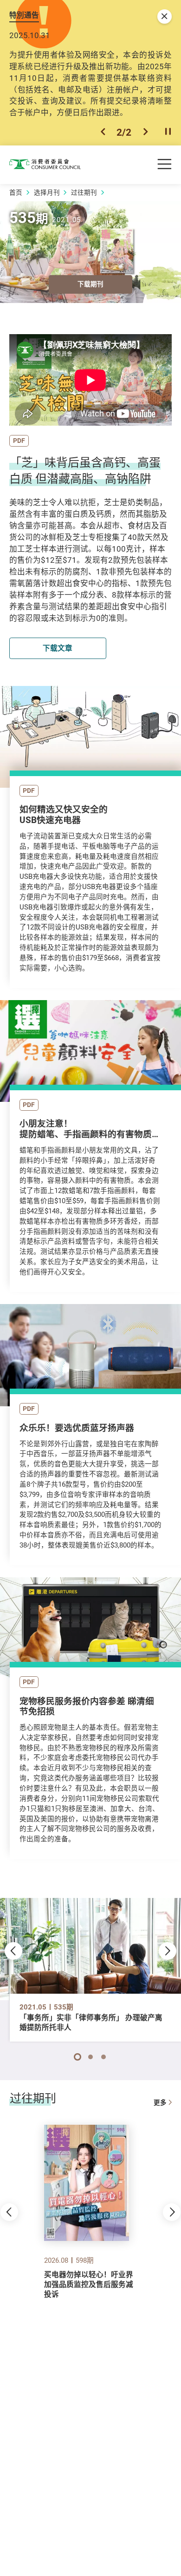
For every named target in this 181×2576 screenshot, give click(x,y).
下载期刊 (90, 284)
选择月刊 (47, 192)
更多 (160, 2102)
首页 (16, 192)
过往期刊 (84, 192)
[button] (103, 132)
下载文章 (58, 648)
